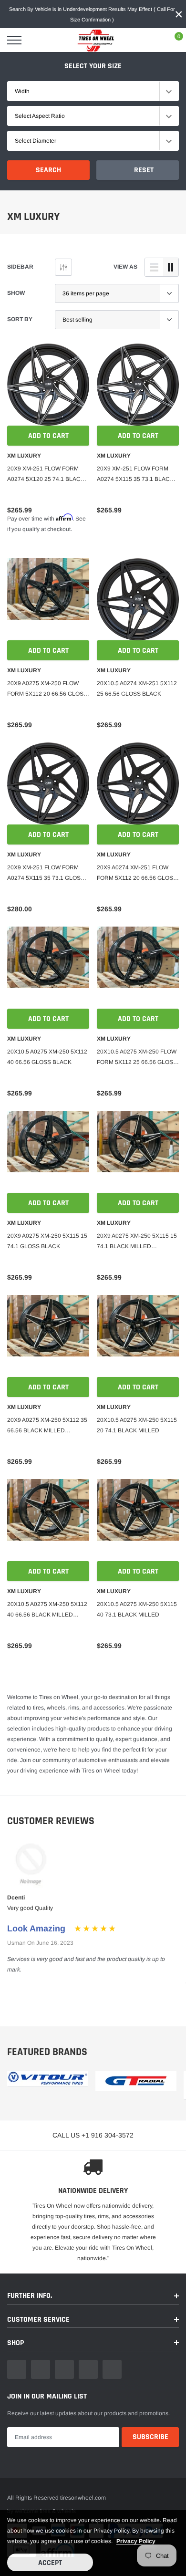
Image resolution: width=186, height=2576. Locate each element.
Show (16, 293)
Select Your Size (93, 66)
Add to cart (48, 436)
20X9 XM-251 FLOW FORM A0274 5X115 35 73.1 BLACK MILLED (135, 475)
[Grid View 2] (171, 267)
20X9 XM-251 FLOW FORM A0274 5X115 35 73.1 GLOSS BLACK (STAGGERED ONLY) (46, 874)
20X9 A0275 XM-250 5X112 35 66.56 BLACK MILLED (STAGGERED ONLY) (47, 1426)
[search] (38, 40)
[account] (151, 40)
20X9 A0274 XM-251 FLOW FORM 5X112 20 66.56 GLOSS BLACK (137, 874)
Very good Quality (30, 1908)
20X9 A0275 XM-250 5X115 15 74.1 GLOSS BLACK (47, 1241)
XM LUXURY (24, 456)
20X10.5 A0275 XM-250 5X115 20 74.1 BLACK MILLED (137, 1425)
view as (125, 267)
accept (50, 2563)
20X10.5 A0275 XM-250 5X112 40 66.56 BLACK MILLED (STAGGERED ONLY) (47, 1610)
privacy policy (136, 2541)
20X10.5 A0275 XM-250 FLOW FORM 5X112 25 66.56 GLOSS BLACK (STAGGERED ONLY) (137, 1058)
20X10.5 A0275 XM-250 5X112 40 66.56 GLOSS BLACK (47, 1057)
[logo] (93, 40)
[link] (48, 385)
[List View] (154, 267)
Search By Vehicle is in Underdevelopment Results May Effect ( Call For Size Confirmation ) (92, 14)
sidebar (20, 267)
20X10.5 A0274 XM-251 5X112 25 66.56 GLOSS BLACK (137, 688)
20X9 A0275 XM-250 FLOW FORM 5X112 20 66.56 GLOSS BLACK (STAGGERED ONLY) (47, 689)
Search (48, 170)
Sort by (20, 319)
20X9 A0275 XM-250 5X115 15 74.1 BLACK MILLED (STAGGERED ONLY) (137, 1242)
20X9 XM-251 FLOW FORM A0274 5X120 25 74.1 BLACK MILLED (46, 475)
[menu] (14, 40)
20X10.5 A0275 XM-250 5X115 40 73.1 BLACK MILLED (137, 1609)
